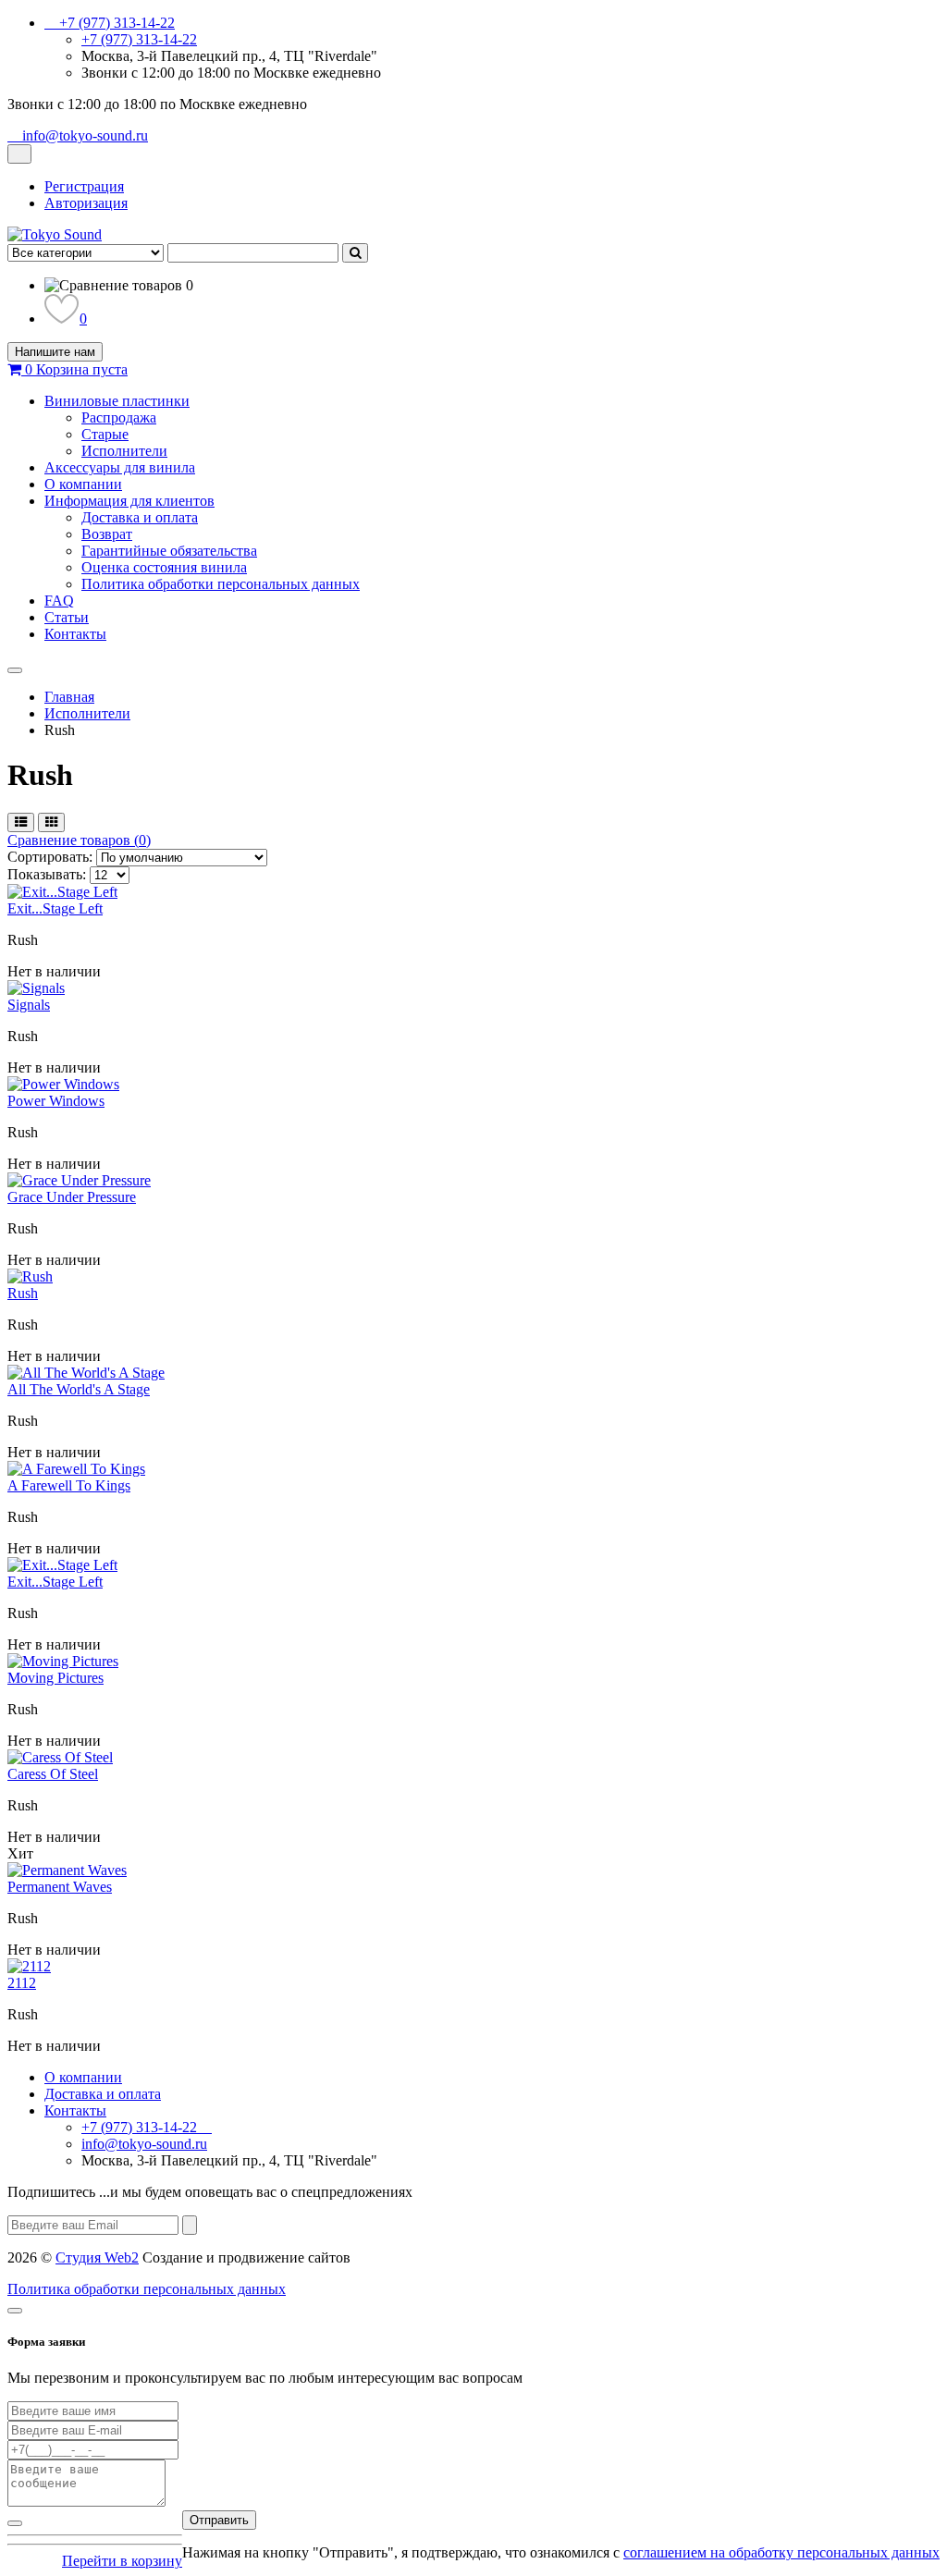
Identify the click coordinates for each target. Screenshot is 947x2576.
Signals (29, 1005)
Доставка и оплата (140, 517)
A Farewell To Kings (69, 1485)
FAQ (59, 601)
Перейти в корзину (122, 2561)
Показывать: (47, 874)
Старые (105, 434)
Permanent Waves (60, 1887)
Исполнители (124, 451)
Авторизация (86, 203)
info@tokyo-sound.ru (144, 2144)
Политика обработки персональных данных (221, 584)
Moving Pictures (55, 1678)
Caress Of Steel (53, 1774)
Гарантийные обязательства (169, 551)
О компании (83, 484)
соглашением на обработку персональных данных (781, 2552)
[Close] (15, 2311)
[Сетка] (51, 822)
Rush (23, 1293)
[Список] (21, 822)
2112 (22, 1983)
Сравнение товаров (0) (79, 840)
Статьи (67, 617)
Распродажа (119, 417)
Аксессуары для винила (120, 467)
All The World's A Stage (79, 1389)
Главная (69, 697)
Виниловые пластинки (117, 401)
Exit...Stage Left (55, 908)
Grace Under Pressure (72, 1197)
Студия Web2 (97, 2257)
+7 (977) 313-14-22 (139, 39)
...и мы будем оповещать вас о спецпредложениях (210, 2192)
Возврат (107, 534)
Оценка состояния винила (164, 567)
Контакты (75, 634)
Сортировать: (50, 857)
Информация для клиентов (129, 501)
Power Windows (56, 1101)
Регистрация (84, 186)
